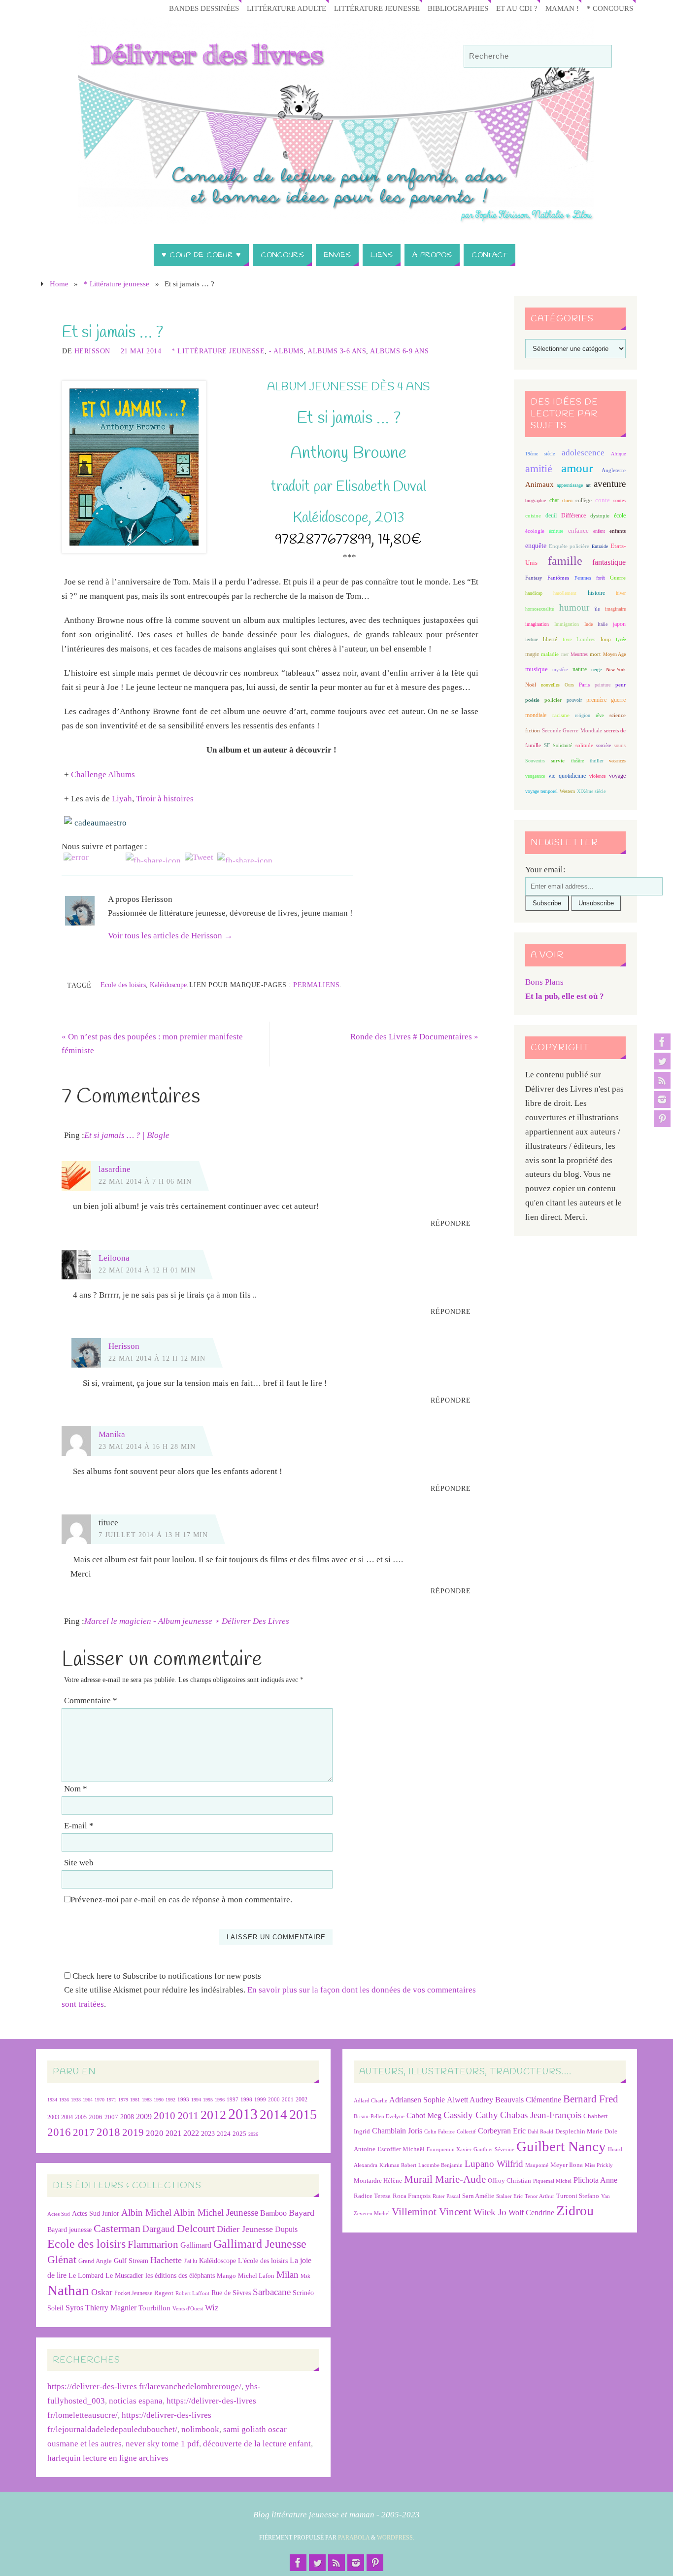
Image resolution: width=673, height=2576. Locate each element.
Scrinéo (303, 2293)
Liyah (122, 799)
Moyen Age (614, 654)
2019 (133, 2132)
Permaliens (316, 985)
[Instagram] (662, 1099)
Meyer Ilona (567, 2165)
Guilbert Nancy (561, 2146)
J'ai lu (190, 2261)
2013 (243, 2114)
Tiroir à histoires (165, 799)
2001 (288, 2099)
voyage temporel (541, 791)
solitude (584, 745)
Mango (226, 2276)
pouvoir (574, 700)
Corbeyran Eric (502, 2131)
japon (619, 624)
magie (532, 654)
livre (567, 639)
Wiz (212, 2308)
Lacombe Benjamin (440, 2165)
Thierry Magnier (111, 2308)
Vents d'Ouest (188, 2308)
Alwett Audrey (470, 2100)
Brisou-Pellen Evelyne (379, 2116)
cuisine (533, 516)
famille (565, 561)
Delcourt (196, 2228)
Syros (74, 2308)
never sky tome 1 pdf (162, 2444)
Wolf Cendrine (531, 2213)
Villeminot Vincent (432, 2212)
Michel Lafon (256, 2276)
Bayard (302, 2213)
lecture (532, 639)
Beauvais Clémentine (528, 2100)
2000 (274, 2099)
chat (554, 500)
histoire (596, 593)
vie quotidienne (567, 776)
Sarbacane (272, 2292)
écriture (556, 531)
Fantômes (558, 578)
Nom (76, 1789)
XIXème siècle (591, 791)
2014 (273, 2115)
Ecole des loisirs (123, 985)
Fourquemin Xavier (449, 2149)
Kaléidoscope (168, 985)
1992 (170, 2100)
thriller (596, 761)
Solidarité (562, 745)
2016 (59, 2132)
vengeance (535, 776)
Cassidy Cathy (471, 2115)
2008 (127, 2117)
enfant (599, 531)
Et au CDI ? (517, 8)
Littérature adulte (286, 8)
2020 (155, 2133)
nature (580, 669)
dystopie (600, 516)
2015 (303, 2114)
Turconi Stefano (578, 2196)
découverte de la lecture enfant (257, 2444)
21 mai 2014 (141, 351)
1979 (123, 2100)
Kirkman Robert (398, 2165)
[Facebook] (662, 1042)
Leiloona (114, 1258)
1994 (196, 2100)
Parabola (354, 2538)
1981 (135, 2100)
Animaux (539, 484)
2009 (144, 2117)
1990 (159, 2100)
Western (567, 791)
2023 (208, 2133)
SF (547, 745)
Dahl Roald (540, 2132)
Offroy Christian (509, 2181)
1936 (64, 2100)
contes (620, 500)
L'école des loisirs (263, 2261)
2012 (213, 2115)
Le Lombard (86, 2276)
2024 (224, 2134)
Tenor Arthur (539, 2196)
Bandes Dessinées (204, 8)
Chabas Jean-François (541, 2115)
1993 (183, 2100)
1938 (76, 2100)
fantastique (609, 562)
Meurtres (579, 654)
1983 (147, 2100)
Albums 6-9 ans (399, 351)
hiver (621, 593)
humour (574, 607)
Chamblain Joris (397, 2131)
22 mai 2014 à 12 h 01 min (147, 1270)
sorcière (604, 745)
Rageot (164, 2293)
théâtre (577, 761)
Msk (305, 2276)
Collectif (466, 2132)
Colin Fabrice (439, 2132)
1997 (233, 2100)
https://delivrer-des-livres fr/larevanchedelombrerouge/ (144, 2387)
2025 (239, 2134)
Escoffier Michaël (401, 2149)
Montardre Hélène (378, 2181)
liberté (550, 639)
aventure (610, 484)
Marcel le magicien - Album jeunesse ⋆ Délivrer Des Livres (187, 1621)
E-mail (79, 1826)
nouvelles (550, 685)
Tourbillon (154, 2308)
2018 (108, 2132)
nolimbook (200, 2429)
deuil (551, 515)
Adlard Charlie (370, 2101)
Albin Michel (146, 2213)
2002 (302, 2100)
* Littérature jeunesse (117, 284)
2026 (253, 2134)
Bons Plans (544, 982)
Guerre (618, 578)
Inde (589, 624)
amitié (539, 469)
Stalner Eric (509, 2196)
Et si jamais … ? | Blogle (127, 1135)
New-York (616, 670)
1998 (246, 2100)
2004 (67, 2117)
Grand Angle (95, 2261)
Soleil (55, 2308)
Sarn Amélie (478, 2196)
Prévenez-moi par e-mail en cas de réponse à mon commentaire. (181, 1900)
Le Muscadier (124, 2276)
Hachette (166, 2260)
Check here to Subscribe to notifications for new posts (166, 1976)
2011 (188, 2115)
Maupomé (537, 2165)
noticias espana (136, 2401)
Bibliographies (458, 8)
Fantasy (534, 578)
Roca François (412, 2196)
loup (606, 639)
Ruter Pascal (446, 2196)
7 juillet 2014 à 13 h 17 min (153, 1535)
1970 (100, 2100)
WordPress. (396, 2538)
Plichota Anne (595, 2180)
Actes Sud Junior (96, 2213)
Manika (112, 1434)
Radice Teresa (372, 2196)
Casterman (117, 2229)
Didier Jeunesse (245, 2229)
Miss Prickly (599, 2165)
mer (565, 654)
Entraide (600, 546)
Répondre (451, 1223)
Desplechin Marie (579, 2131)
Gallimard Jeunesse (260, 2244)
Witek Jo (490, 2212)
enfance (578, 531)
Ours (569, 685)
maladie (550, 654)
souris (620, 745)
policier (553, 700)
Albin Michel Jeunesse (216, 2213)
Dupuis (286, 2229)
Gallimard (196, 2245)
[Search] (600, 57)
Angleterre (614, 470)
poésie (532, 700)
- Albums (286, 351)
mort (595, 654)
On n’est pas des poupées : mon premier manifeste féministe (152, 1044)
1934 (52, 2100)
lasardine (115, 1169)
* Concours (610, 8)
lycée (621, 639)
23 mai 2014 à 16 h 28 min (147, 1446)
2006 (96, 2117)
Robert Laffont (192, 2293)
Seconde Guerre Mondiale (572, 730)
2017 (84, 2132)
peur (621, 685)
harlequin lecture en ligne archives (108, 2458)
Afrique (618, 454)
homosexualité (539, 609)
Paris (584, 685)
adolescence (583, 453)
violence (597, 776)
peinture (603, 685)
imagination (537, 624)
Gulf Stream (131, 2261)
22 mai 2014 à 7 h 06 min (145, 1181)
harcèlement (565, 593)
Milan (287, 2275)
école (620, 515)
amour (577, 468)
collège (584, 500)
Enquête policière (569, 546)
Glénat (62, 2260)
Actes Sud (59, 2214)
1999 (260, 2099)
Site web (79, 1863)
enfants (618, 531)
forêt (601, 578)
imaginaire (615, 609)
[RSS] (662, 1080)
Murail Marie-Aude (445, 2179)
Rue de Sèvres (231, 2293)
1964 (88, 2100)
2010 (165, 2116)
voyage (617, 776)
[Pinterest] (662, 1119)
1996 (220, 2100)
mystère (560, 670)
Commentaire (91, 1700)
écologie (535, 531)
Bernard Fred (591, 2099)
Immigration (567, 624)
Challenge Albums (102, 774)
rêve (600, 715)
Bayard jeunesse (69, 2230)
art (588, 485)
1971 (111, 2100)
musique (537, 669)
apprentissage (570, 485)
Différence (573, 516)
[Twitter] (662, 1061)
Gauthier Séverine (494, 2149)
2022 (191, 2133)
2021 (173, 2133)
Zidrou (575, 2211)
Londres (586, 639)
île (597, 609)
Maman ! (562, 8)
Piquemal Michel (552, 2181)
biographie (536, 500)
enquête (536, 546)
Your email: (545, 870)
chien (567, 500)
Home (59, 284)
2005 (81, 2117)
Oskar (102, 2292)
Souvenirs (535, 761)
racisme (561, 715)
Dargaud (159, 2229)
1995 (208, 2100)
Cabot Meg (424, 2115)
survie (558, 761)
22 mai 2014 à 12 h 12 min (157, 1358)
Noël (531, 685)
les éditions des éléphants (180, 2276)
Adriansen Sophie (417, 2100)
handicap (534, 593)
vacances (617, 761)
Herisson (92, 351)
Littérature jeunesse (377, 8)
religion (583, 715)
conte (603, 500)
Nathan (68, 2290)
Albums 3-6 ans (337, 351)
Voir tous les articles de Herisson (170, 936)
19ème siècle (540, 454)
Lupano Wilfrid (494, 2164)
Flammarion (153, 2244)
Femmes (583, 578)
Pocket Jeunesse (133, 2293)
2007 (111, 2117)
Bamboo (273, 2213)
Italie (603, 624)
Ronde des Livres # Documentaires (414, 1037)
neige (596, 670)
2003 (53, 2117)
